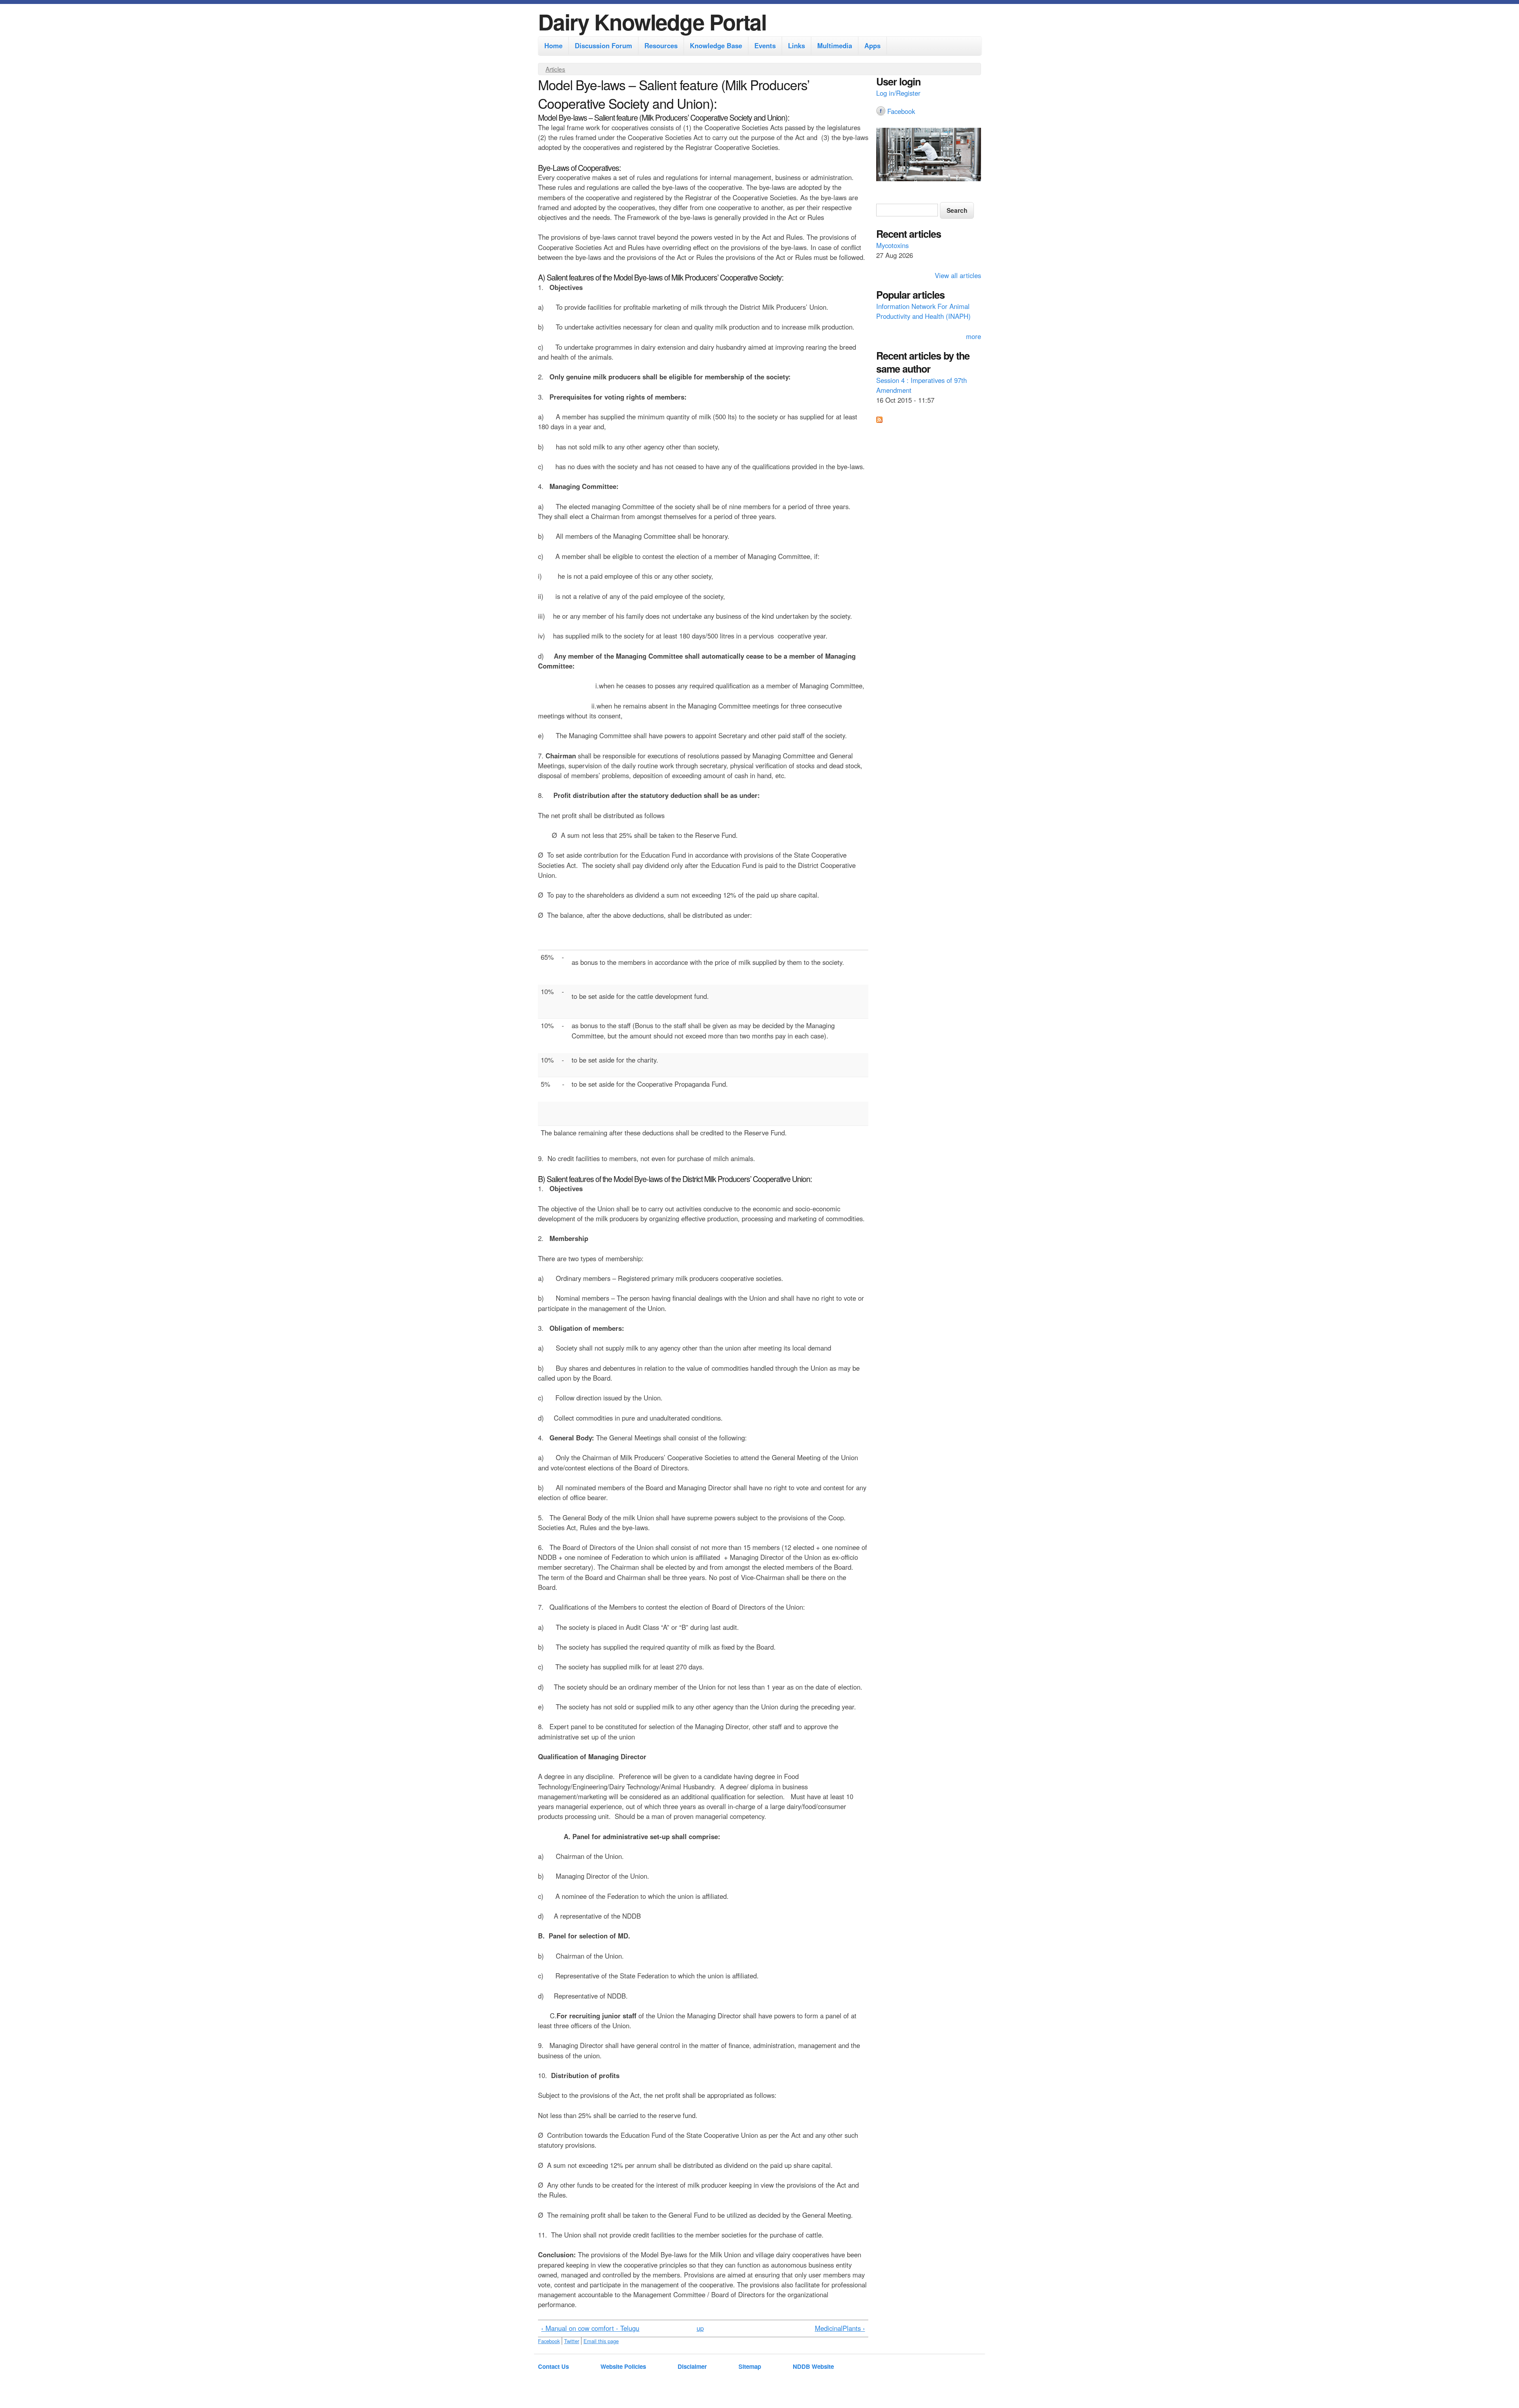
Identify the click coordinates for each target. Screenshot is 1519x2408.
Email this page (601, 2341)
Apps (872, 45)
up (700, 2328)
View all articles (958, 275)
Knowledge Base (716, 45)
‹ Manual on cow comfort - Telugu (590, 2328)
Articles (555, 69)
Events (765, 45)
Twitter (572, 2341)
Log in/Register (898, 93)
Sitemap (750, 2366)
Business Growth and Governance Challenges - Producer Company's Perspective (926, 390)
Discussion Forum (603, 45)
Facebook (549, 2341)
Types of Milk (895, 306)
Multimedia (835, 45)
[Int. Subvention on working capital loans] (929, 155)
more (974, 336)
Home (553, 45)
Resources (661, 45)
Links (796, 45)
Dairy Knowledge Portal (652, 22)
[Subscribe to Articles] (879, 420)
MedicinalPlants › (840, 2328)
